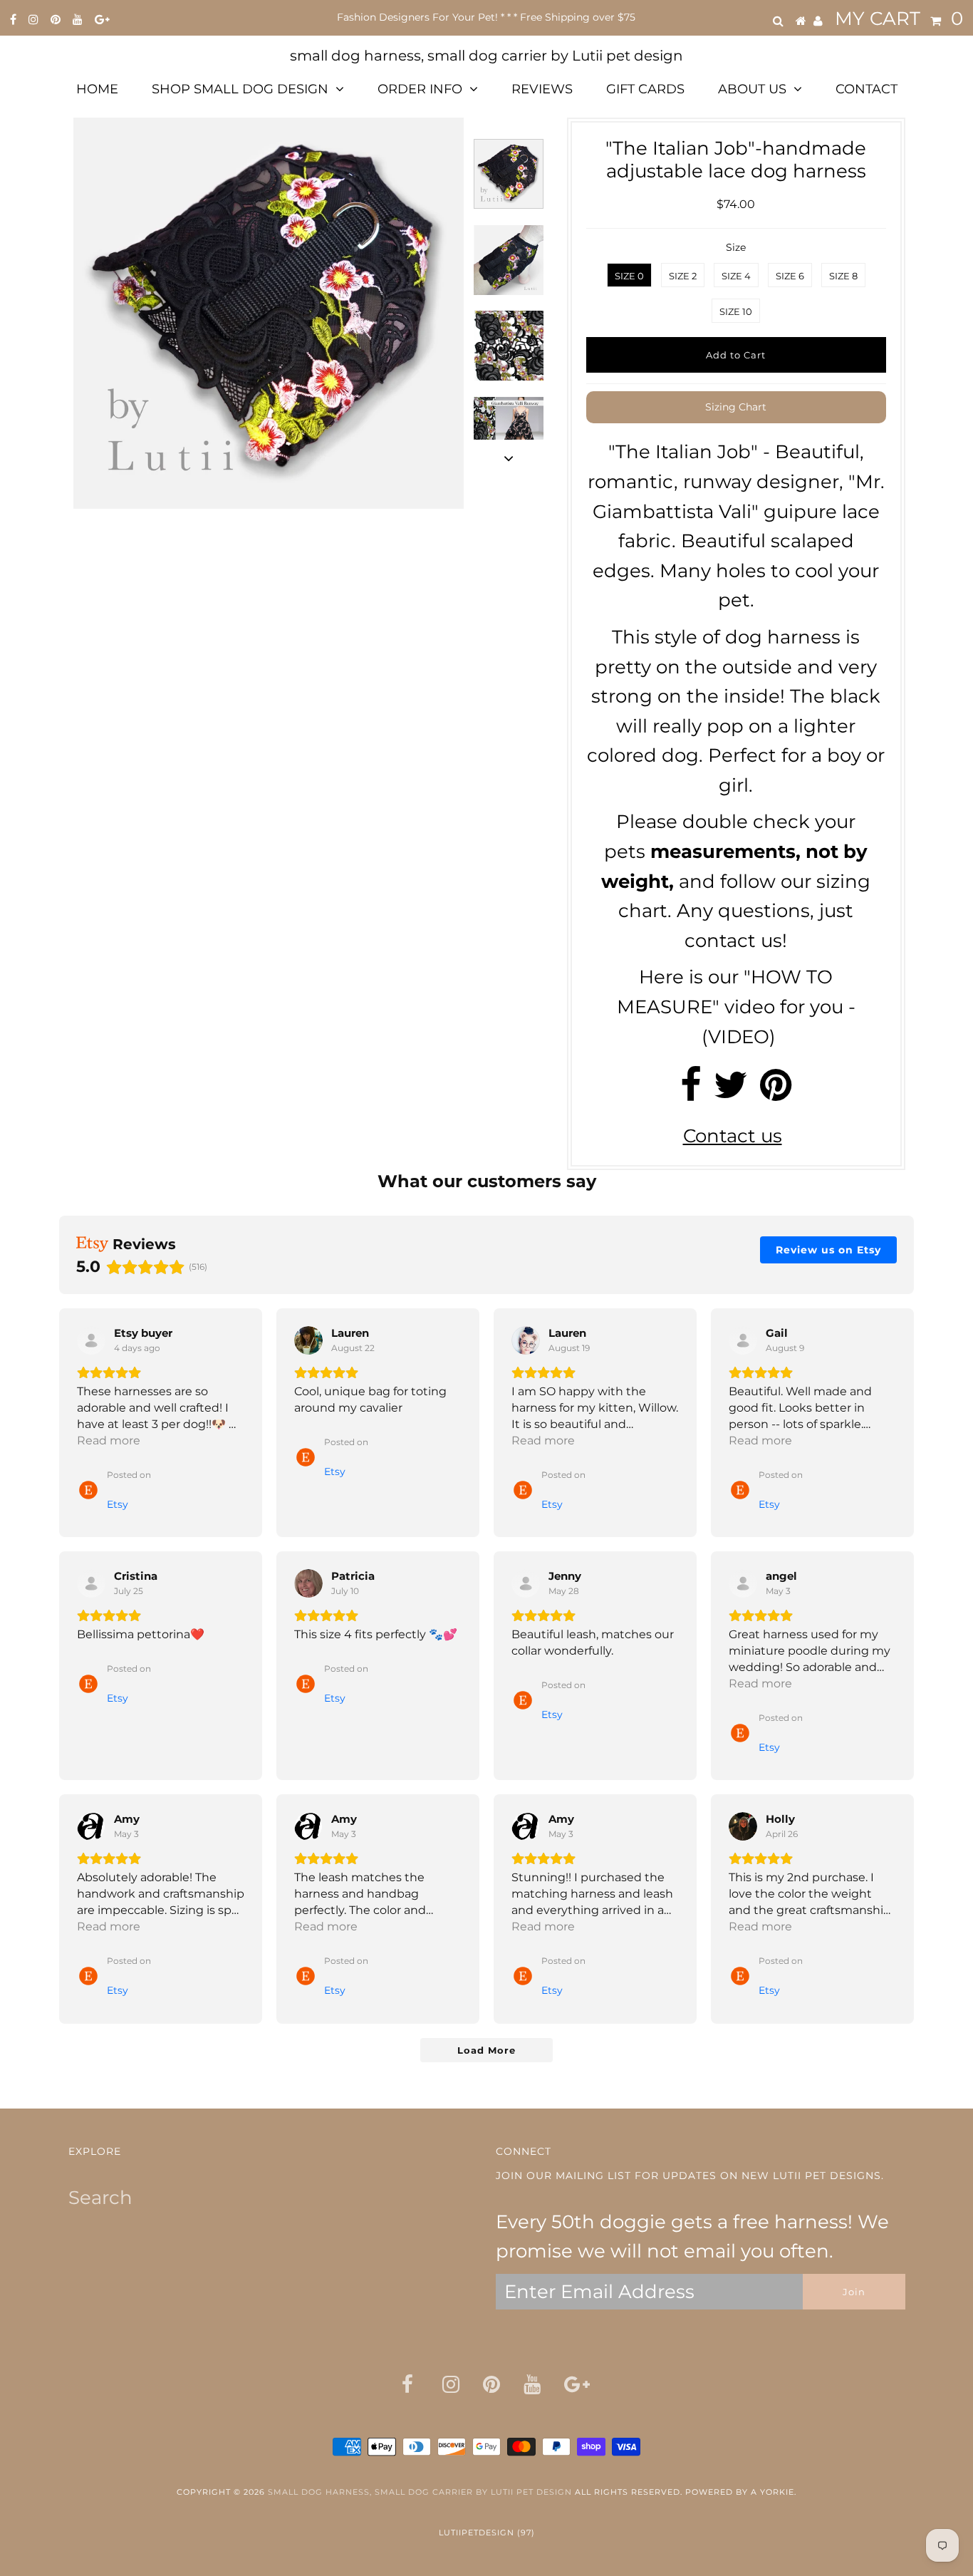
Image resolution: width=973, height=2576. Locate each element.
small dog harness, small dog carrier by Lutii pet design (486, 56)
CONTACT (867, 89)
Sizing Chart (736, 407)
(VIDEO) (739, 1037)
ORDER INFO (420, 89)
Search (100, 2198)
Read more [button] (109, 1440)
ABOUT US (752, 89)
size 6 (790, 276)
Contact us (733, 1136)
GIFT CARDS (645, 89)
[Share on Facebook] (691, 1092)
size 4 (736, 276)
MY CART (899, 19)
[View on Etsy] (91, 1340)
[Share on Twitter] (731, 1092)
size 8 (843, 276)
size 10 (736, 311)
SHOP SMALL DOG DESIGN (240, 89)
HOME (97, 89)
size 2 (683, 276)
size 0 (629, 276)
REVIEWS (542, 89)
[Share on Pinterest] (776, 1092)
